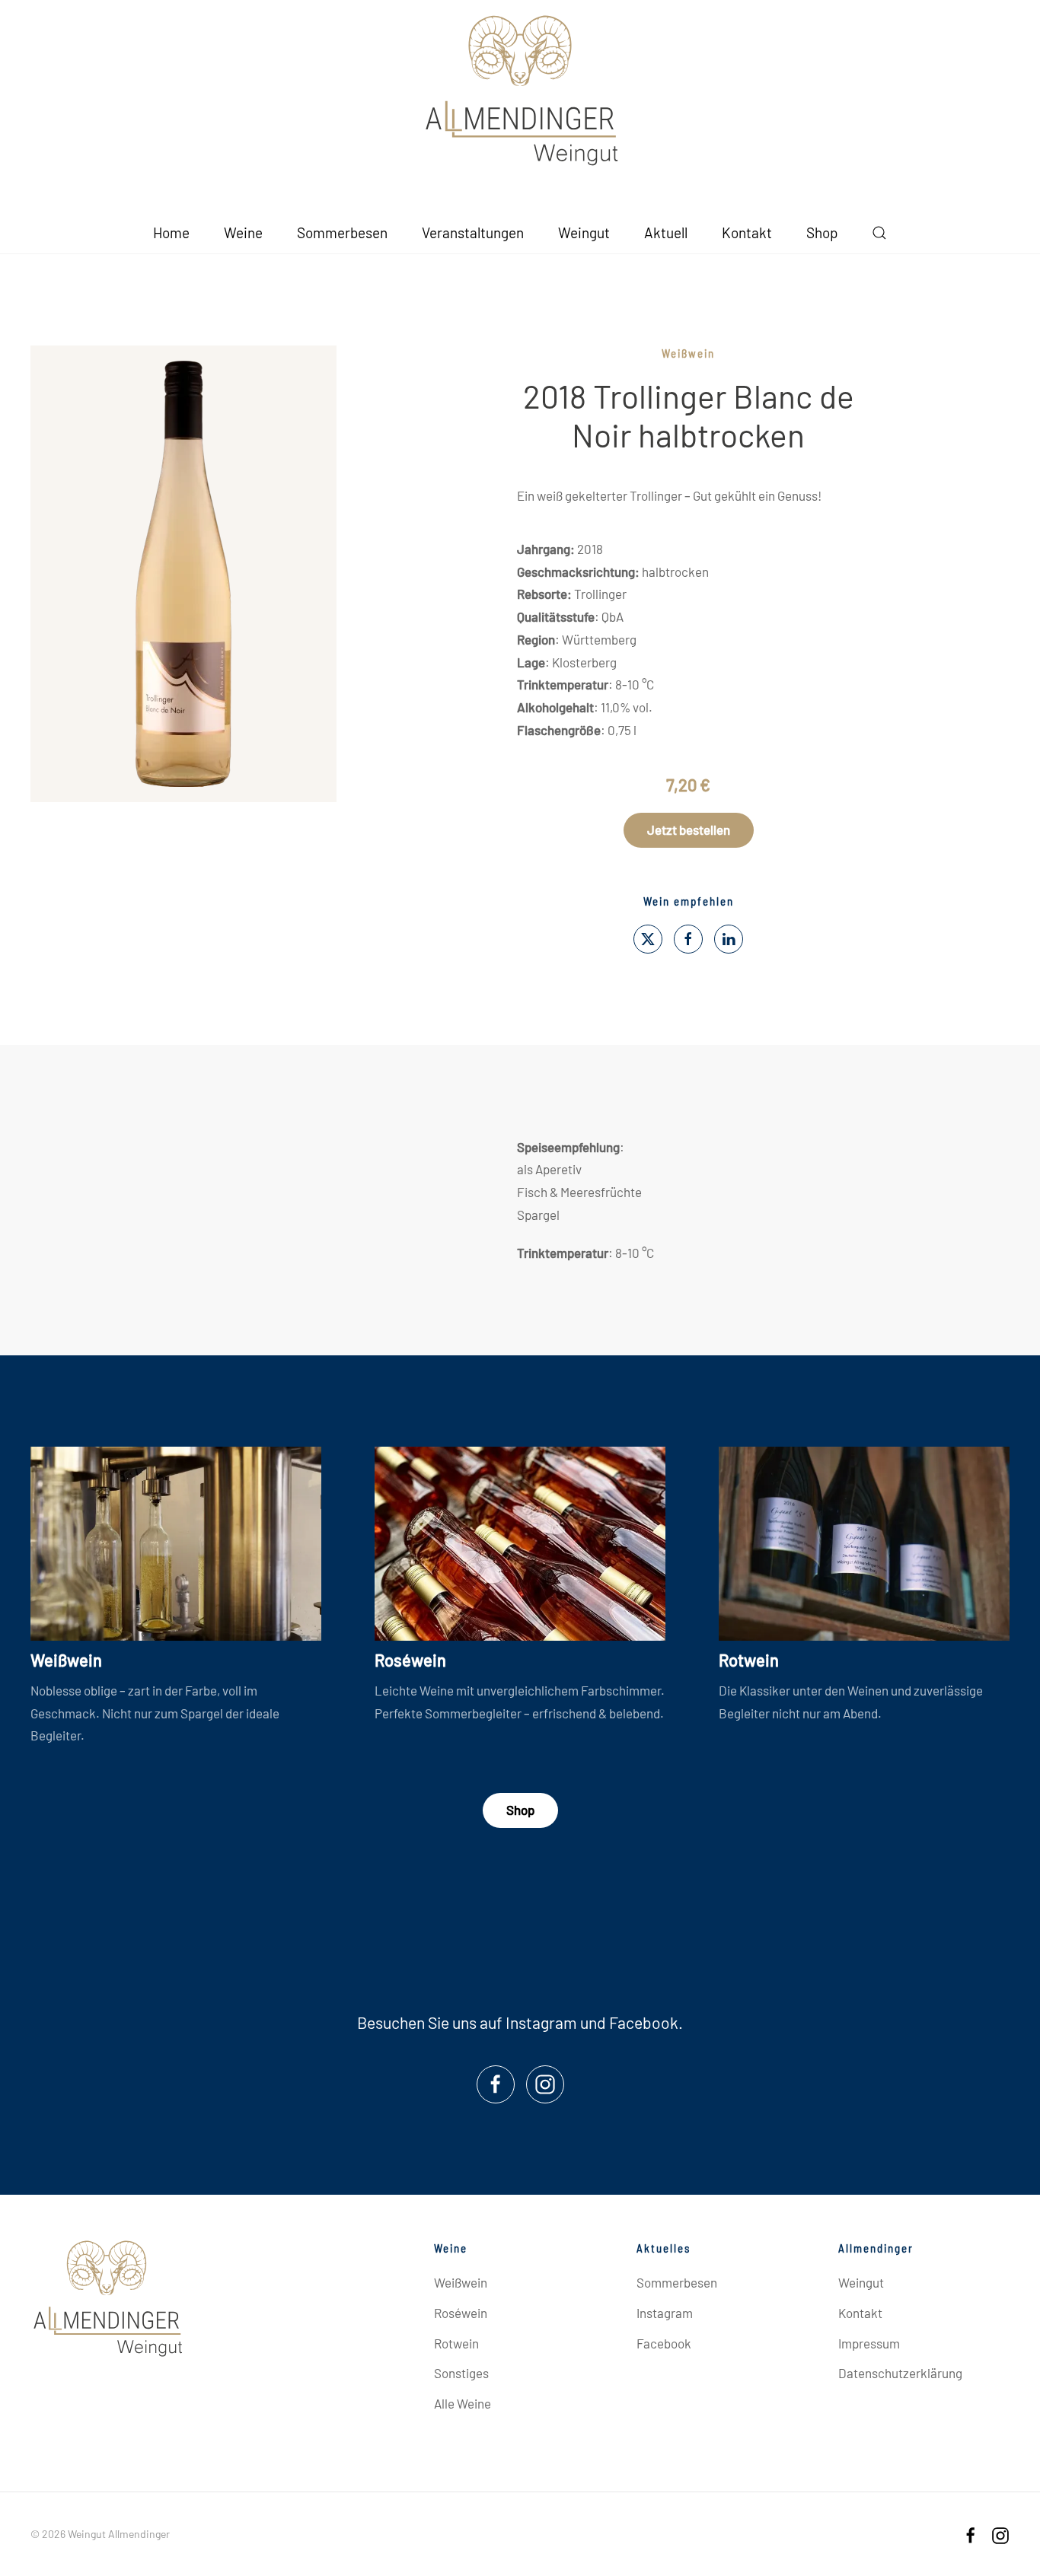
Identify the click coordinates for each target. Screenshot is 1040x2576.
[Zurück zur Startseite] (520, 91)
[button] (879, 232)
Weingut (584, 232)
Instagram (541, 2022)
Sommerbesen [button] (342, 232)
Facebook (644, 2022)
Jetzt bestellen (689, 829)
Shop (822, 232)
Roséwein (410, 1660)
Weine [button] (243, 232)
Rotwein (749, 1660)
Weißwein (688, 353)
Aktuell (666, 232)
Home (171, 232)
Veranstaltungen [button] (473, 232)
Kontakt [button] (747, 232)
